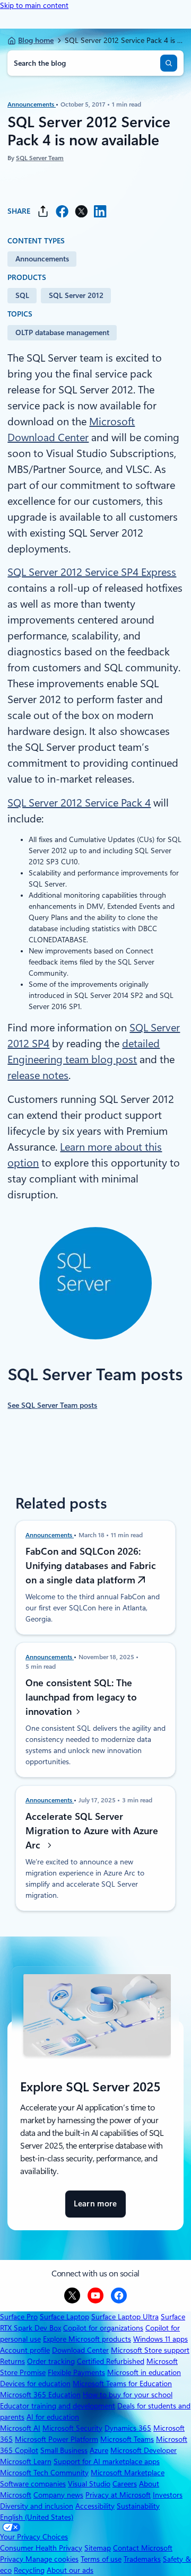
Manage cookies (52, 2559)
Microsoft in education (144, 2372)
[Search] (169, 63)
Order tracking (51, 2361)
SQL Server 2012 (76, 295)
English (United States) (37, 2517)
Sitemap (98, 2548)
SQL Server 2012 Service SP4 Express (92, 572)
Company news (58, 2495)
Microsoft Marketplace (128, 2473)
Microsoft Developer (144, 2450)
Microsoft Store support (150, 2350)
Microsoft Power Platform (57, 2439)
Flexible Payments (76, 2372)
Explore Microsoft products (87, 2339)
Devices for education (35, 2384)
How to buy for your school (128, 2395)
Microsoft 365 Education (40, 2395)
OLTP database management (62, 332)
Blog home (36, 40)
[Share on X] (81, 211)
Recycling (29, 2570)
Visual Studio (89, 2484)
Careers (125, 2484)
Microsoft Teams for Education (122, 2384)
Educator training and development (58, 2406)
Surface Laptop (64, 2317)
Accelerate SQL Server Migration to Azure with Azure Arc (92, 1831)
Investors (168, 2495)
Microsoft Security (72, 2428)
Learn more (95, 2208)
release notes (38, 1075)
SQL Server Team (40, 159)
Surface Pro (19, 2317)
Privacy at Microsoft (118, 2495)
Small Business (64, 2450)
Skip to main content (34, 5)
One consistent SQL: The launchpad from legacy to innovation (81, 1697)
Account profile (25, 2350)
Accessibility (95, 2506)
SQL (22, 295)
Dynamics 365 (128, 2428)
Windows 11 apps (160, 2339)
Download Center (80, 2350)
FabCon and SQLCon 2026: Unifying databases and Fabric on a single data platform (91, 1566)
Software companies (33, 2484)
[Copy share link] (43, 211)
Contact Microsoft (143, 2548)
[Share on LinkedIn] (100, 211)
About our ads (70, 2570)
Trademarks (142, 2559)
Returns (12, 2361)
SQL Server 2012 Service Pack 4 (79, 803)
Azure (99, 2450)
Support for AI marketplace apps (107, 2461)
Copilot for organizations (103, 2328)
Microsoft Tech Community (44, 2473)
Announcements (32, 104)
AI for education (53, 2417)
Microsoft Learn (26, 2461)
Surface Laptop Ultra (125, 2317)
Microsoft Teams (127, 2439)
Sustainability (138, 2506)
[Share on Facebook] (62, 211)
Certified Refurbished (111, 2361)
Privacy (13, 2559)
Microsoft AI (20, 2428)
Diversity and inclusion (37, 2506)
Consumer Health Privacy (41, 2548)
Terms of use (101, 2559)
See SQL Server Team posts (52, 1405)
